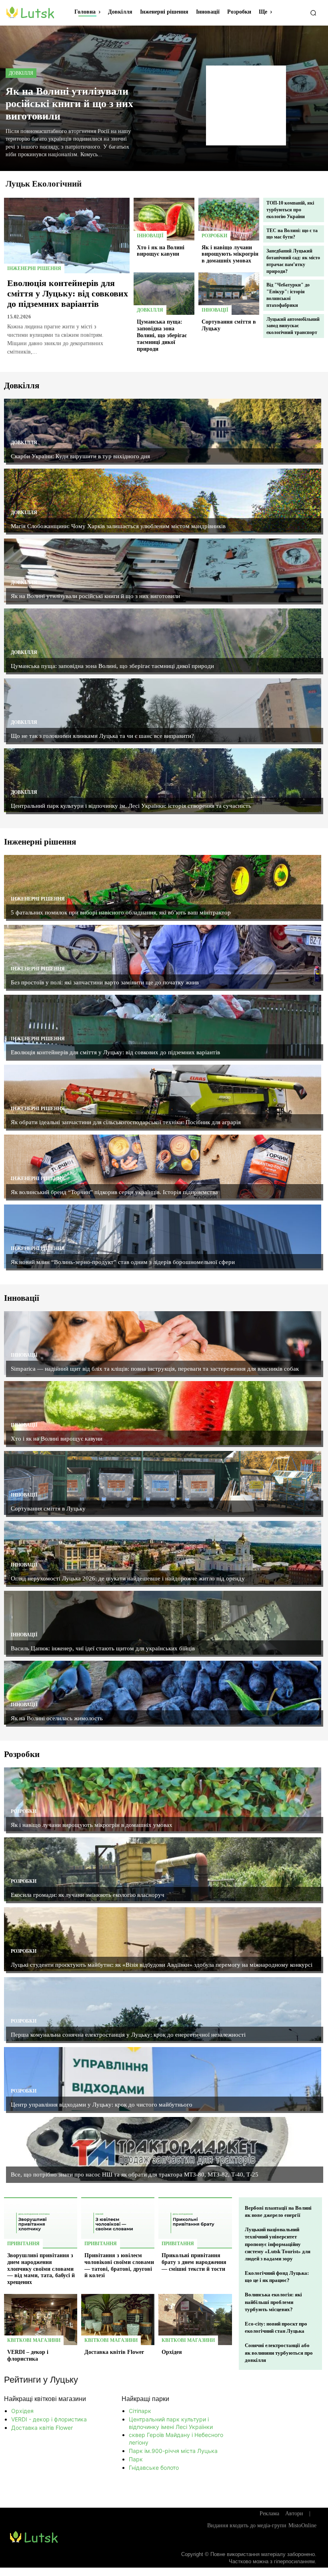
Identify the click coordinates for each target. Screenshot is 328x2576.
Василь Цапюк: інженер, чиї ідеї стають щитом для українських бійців (103, 1648)
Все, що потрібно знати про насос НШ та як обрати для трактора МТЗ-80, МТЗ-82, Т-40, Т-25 (135, 2174)
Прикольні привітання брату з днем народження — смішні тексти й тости (194, 2262)
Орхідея (172, 2352)
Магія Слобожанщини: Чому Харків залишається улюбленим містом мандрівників (118, 526)
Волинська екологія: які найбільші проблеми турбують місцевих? (273, 2302)
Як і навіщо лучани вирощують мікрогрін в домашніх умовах (230, 254)
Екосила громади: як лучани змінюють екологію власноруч (88, 1895)
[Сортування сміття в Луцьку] (229, 294)
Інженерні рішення (34, 268)
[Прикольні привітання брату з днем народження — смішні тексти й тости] (195, 2223)
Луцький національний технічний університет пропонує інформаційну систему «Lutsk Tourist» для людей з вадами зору (278, 2244)
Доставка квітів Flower (114, 2352)
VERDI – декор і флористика (28, 2355)
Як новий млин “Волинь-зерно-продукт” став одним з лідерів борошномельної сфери (123, 1262)
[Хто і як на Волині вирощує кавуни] (164, 219)
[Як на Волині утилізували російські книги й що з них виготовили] (163, 570)
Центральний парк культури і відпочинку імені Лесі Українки (171, 2423)
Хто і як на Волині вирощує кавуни (161, 251)
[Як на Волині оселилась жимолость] (163, 1693)
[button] (313, 13)
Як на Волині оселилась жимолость (57, 1718)
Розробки (214, 236)
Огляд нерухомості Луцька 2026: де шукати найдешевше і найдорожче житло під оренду (128, 1578)
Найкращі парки (145, 2399)
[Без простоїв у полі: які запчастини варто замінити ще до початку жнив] (163, 957)
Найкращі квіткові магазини (45, 2399)
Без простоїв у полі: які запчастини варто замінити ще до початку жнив (105, 982)
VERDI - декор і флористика (49, 2419)
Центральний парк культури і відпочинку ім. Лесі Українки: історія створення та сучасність (131, 806)
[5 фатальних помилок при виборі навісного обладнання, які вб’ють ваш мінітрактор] (163, 887)
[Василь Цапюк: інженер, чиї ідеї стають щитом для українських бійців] (163, 1623)
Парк (136, 2459)
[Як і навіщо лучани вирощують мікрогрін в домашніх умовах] (229, 219)
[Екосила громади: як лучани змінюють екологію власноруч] (163, 1869)
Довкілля (21, 73)
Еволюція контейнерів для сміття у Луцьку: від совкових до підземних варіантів (68, 294)
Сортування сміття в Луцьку (48, 1509)
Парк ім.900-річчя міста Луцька (173, 2451)
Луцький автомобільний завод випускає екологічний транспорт (293, 326)
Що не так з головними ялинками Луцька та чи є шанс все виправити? (102, 736)
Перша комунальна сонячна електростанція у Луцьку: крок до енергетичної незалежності (128, 2035)
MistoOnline (302, 2525)
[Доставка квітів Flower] (118, 2320)
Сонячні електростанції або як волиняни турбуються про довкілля (279, 2352)
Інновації (150, 236)
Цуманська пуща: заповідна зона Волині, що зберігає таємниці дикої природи (162, 335)
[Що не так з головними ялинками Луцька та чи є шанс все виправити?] (163, 710)
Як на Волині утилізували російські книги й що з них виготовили (69, 104)
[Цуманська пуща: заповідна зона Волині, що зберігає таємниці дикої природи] (164, 294)
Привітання (23, 2244)
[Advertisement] (246, 105)
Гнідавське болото (154, 2468)
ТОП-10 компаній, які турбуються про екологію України (290, 210)
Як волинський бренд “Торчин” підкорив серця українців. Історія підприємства (114, 1192)
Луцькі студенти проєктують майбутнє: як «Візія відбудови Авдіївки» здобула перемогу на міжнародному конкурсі (162, 1965)
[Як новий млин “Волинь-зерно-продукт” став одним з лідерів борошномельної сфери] (163, 1236)
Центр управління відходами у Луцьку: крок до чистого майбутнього (102, 2105)
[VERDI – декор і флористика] (41, 2320)
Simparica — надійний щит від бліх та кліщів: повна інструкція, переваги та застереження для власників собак (155, 1369)
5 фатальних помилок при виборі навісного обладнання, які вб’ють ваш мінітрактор (121, 912)
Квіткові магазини (34, 2340)
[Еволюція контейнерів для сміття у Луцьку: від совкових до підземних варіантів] (67, 235)
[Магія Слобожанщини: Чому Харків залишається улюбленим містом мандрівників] (163, 501)
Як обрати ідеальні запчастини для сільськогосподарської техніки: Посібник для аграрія (126, 1122)
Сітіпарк (140, 2411)
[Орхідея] (195, 2320)
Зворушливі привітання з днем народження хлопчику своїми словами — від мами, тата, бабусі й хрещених (41, 2269)
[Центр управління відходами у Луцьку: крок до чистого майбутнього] (163, 2079)
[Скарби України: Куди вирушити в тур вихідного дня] (163, 431)
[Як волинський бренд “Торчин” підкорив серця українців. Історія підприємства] (163, 1167)
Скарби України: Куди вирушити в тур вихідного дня (80, 456)
